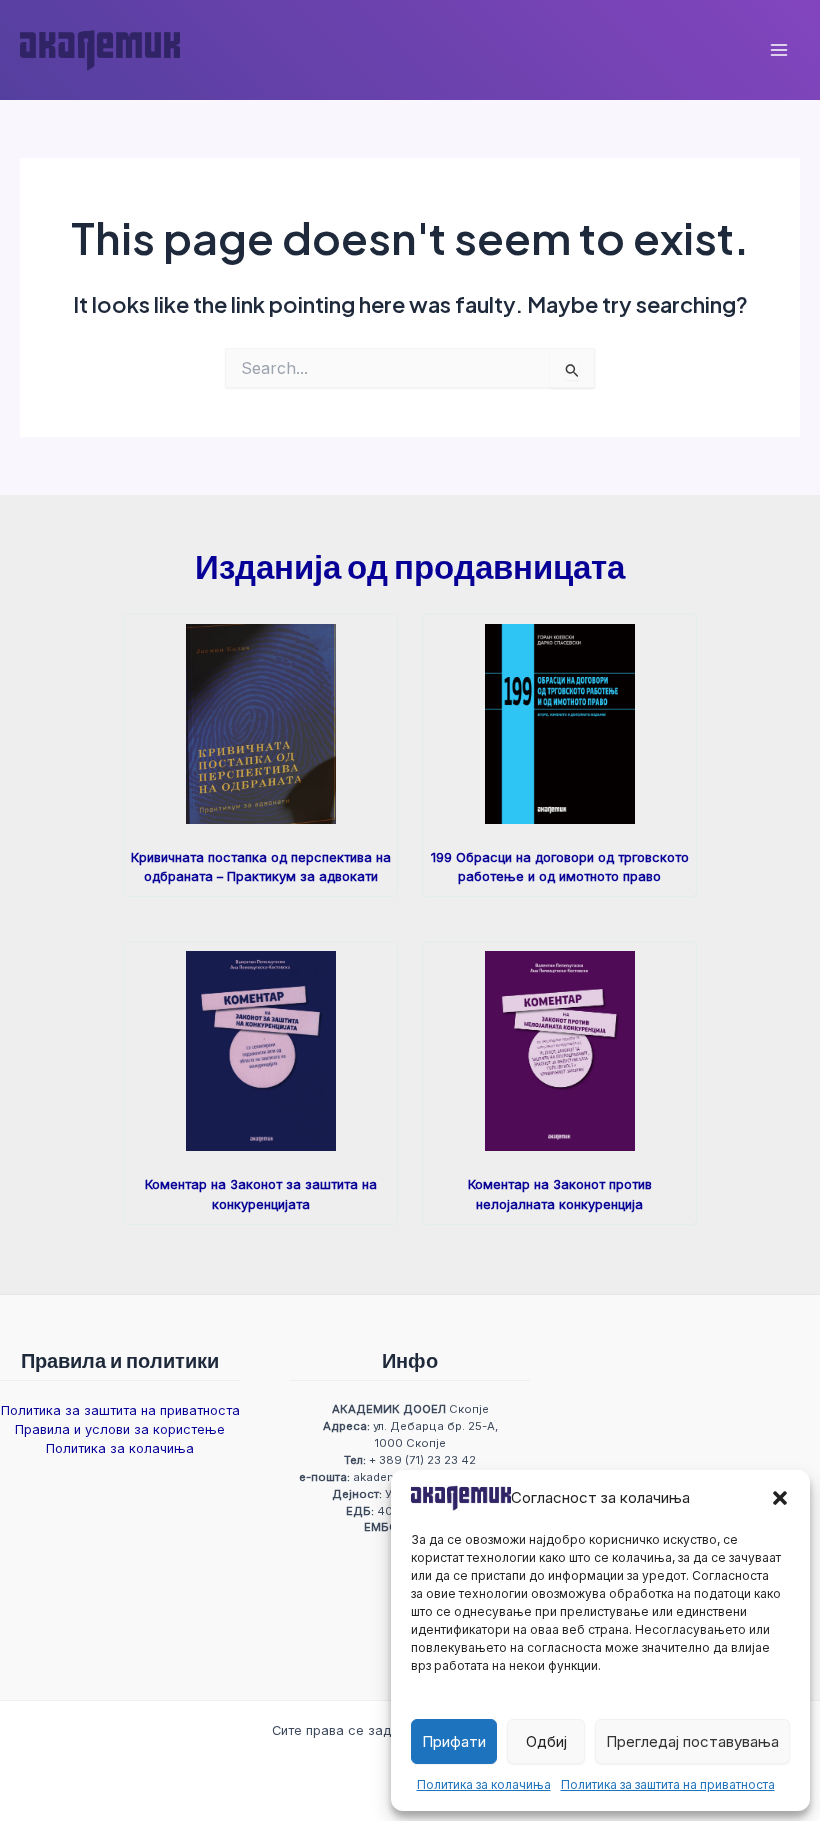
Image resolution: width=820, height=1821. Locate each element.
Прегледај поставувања (692, 1741)
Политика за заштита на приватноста (668, 1784)
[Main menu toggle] (779, 50)
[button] (780, 1498)
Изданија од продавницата (410, 565)
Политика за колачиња (484, 1784)
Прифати (454, 1741)
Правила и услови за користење (120, 1429)
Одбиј (546, 1741)
